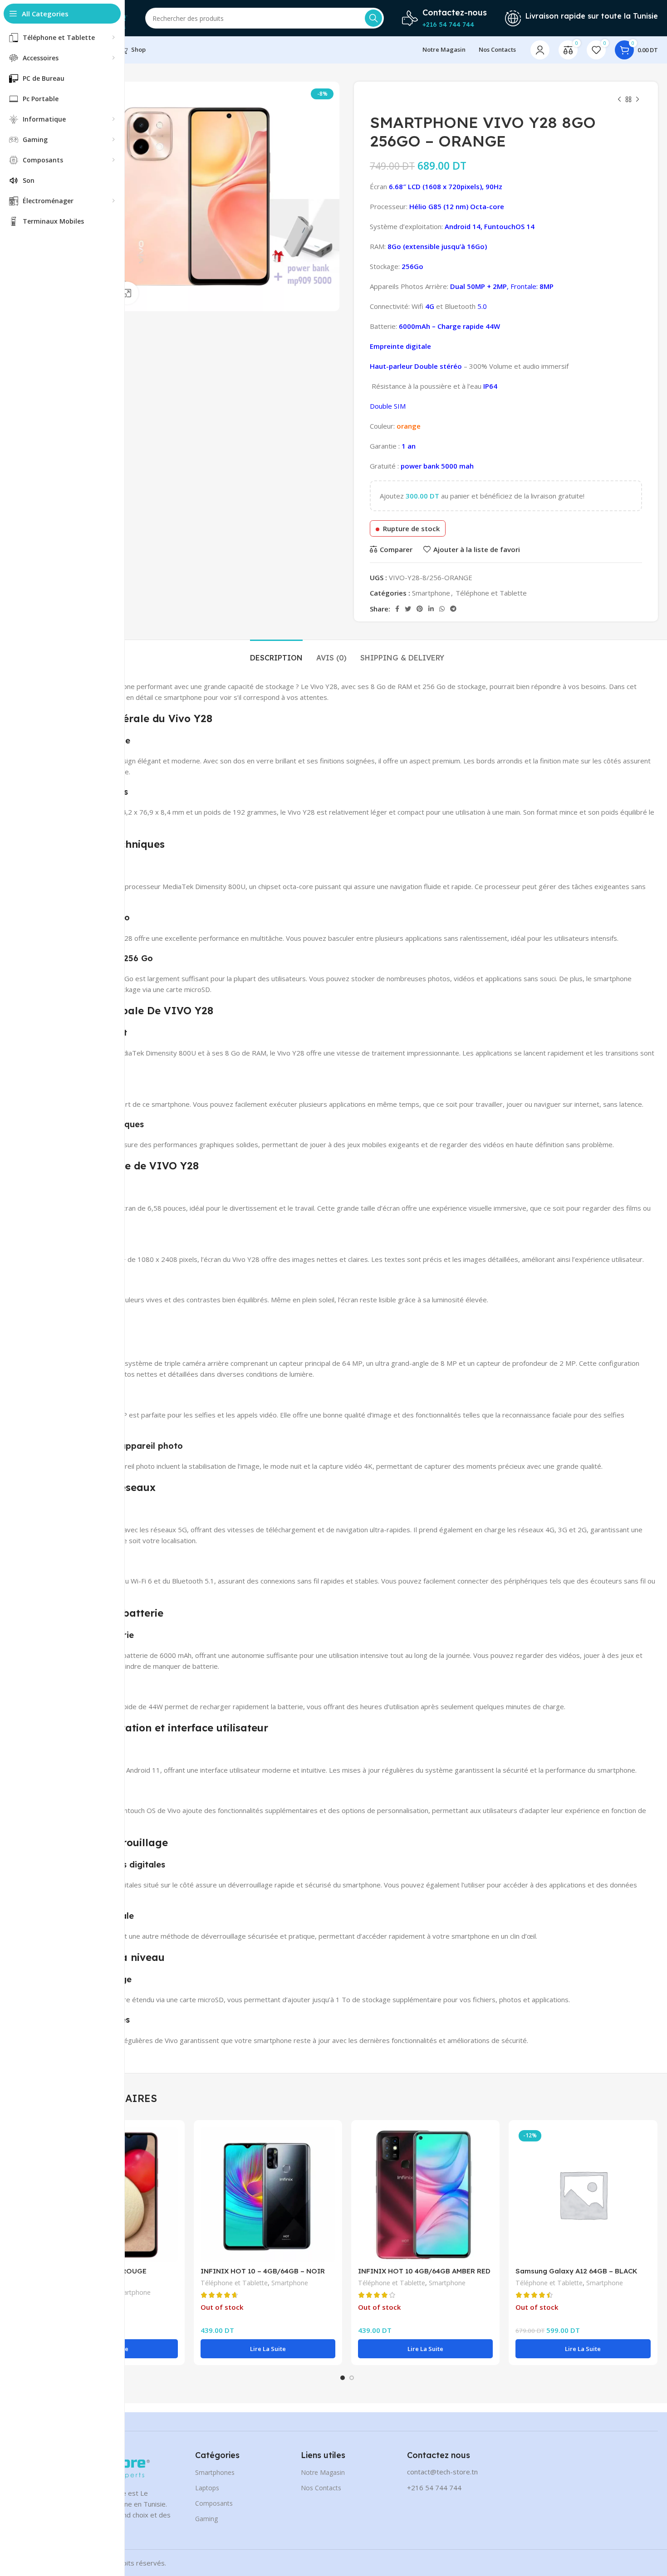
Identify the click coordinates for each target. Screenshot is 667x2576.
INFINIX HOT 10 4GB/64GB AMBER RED (424, 2271)
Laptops (207, 2488)
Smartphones (215, 2472)
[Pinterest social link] (420, 609)
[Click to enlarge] (127, 293)
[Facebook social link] (397, 609)
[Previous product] (619, 100)
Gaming (206, 2519)
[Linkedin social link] (431, 609)
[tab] (276, 653)
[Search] (373, 18)
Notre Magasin (323, 2472)
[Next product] (638, 100)
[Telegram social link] (453, 609)
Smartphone (431, 593)
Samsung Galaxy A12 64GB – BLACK (576, 2271)
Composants (214, 2503)
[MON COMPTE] (540, 50)
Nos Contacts (321, 2488)
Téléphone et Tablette (491, 593)
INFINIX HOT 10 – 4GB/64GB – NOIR (263, 2271)
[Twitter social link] (408, 609)
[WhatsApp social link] (442, 609)
